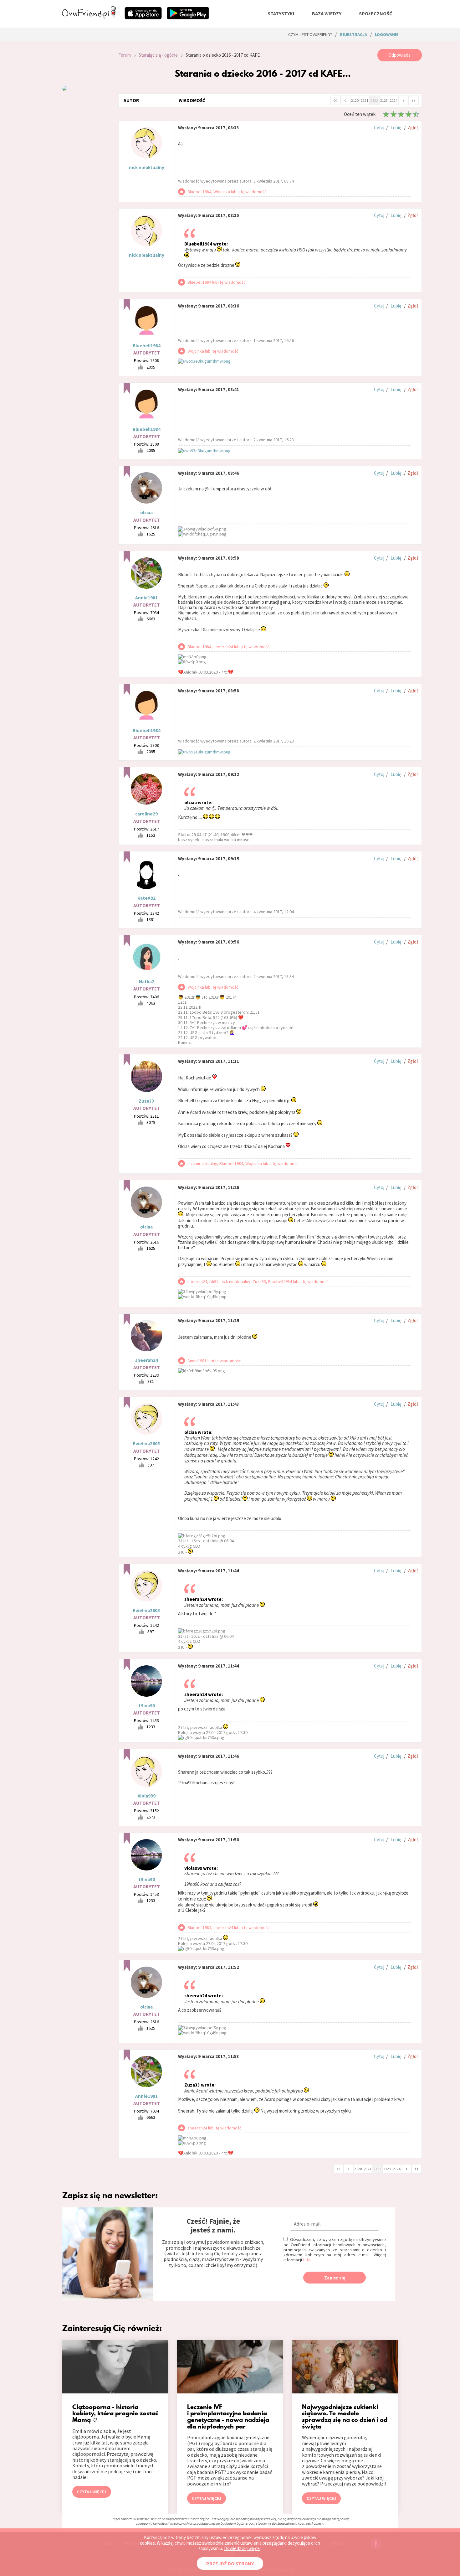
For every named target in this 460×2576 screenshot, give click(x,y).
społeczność (376, 13)
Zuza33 (146, 1101)
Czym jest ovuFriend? (310, 34)
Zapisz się (335, 2278)
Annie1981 (146, 598)
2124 (394, 100)
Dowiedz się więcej (242, 2548)
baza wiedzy (327, 13)
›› (413, 100)
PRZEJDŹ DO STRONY (230, 2563)
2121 (365, 100)
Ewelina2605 (146, 1443)
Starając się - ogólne (158, 55)
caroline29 (146, 814)
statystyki (281, 13)
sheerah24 (147, 1360)
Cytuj (379, 128)
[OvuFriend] (89, 17)
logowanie (387, 34)
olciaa (146, 512)
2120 (355, 100)
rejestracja (353, 34)
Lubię (396, 128)
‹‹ (335, 100)
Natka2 (147, 982)
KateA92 (146, 898)
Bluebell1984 (147, 346)
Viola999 (147, 1796)
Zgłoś (413, 128)
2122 (374, 100)
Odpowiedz (399, 55)
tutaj (307, 2260)
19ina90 (147, 1706)
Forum (125, 55)
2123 (384, 100)
